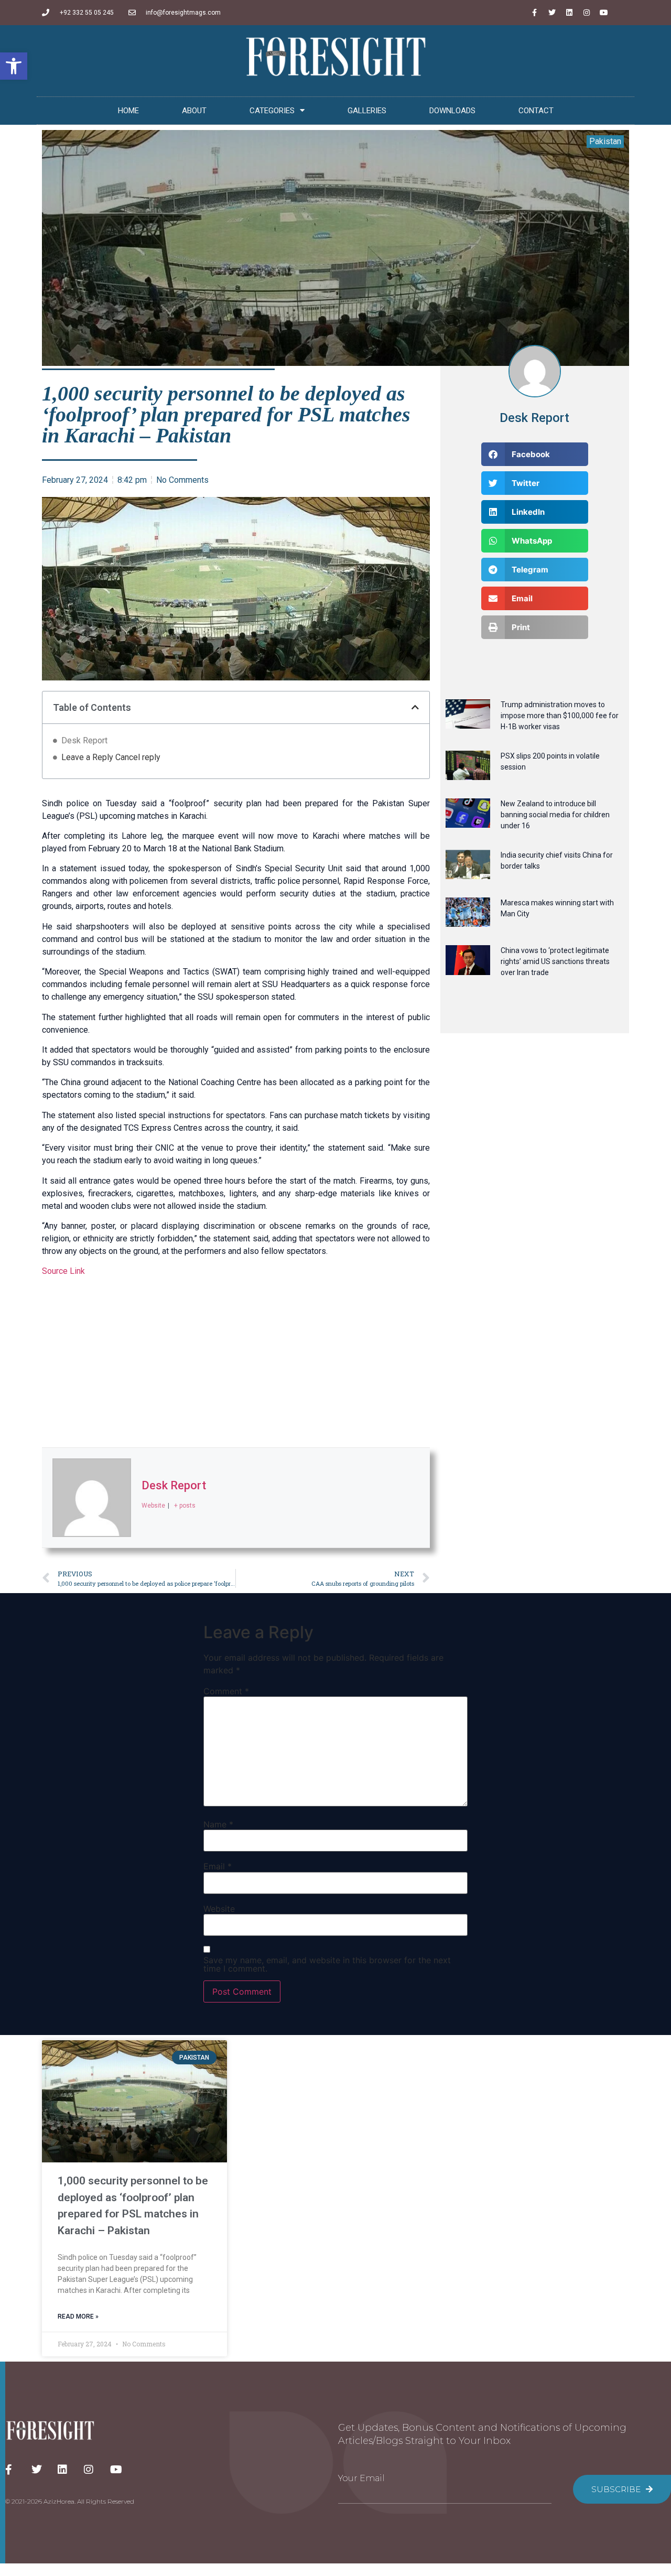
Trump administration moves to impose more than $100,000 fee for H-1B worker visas (560, 716)
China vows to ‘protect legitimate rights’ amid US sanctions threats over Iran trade (555, 961)
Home (128, 111)
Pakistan (605, 141)
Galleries (367, 111)
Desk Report (84, 740)
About (194, 111)
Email (218, 1866)
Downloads (452, 111)
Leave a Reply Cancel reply (111, 757)
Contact (536, 111)
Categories (272, 111)
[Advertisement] (236, 1363)
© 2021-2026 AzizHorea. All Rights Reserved (70, 2501)
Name (218, 1824)
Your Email (361, 2478)
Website (219, 1909)
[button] (14, 66)
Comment (226, 1691)
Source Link (63, 1271)
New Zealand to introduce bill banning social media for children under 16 (555, 815)
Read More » (78, 2317)
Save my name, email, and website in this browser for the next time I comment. (327, 1964)
